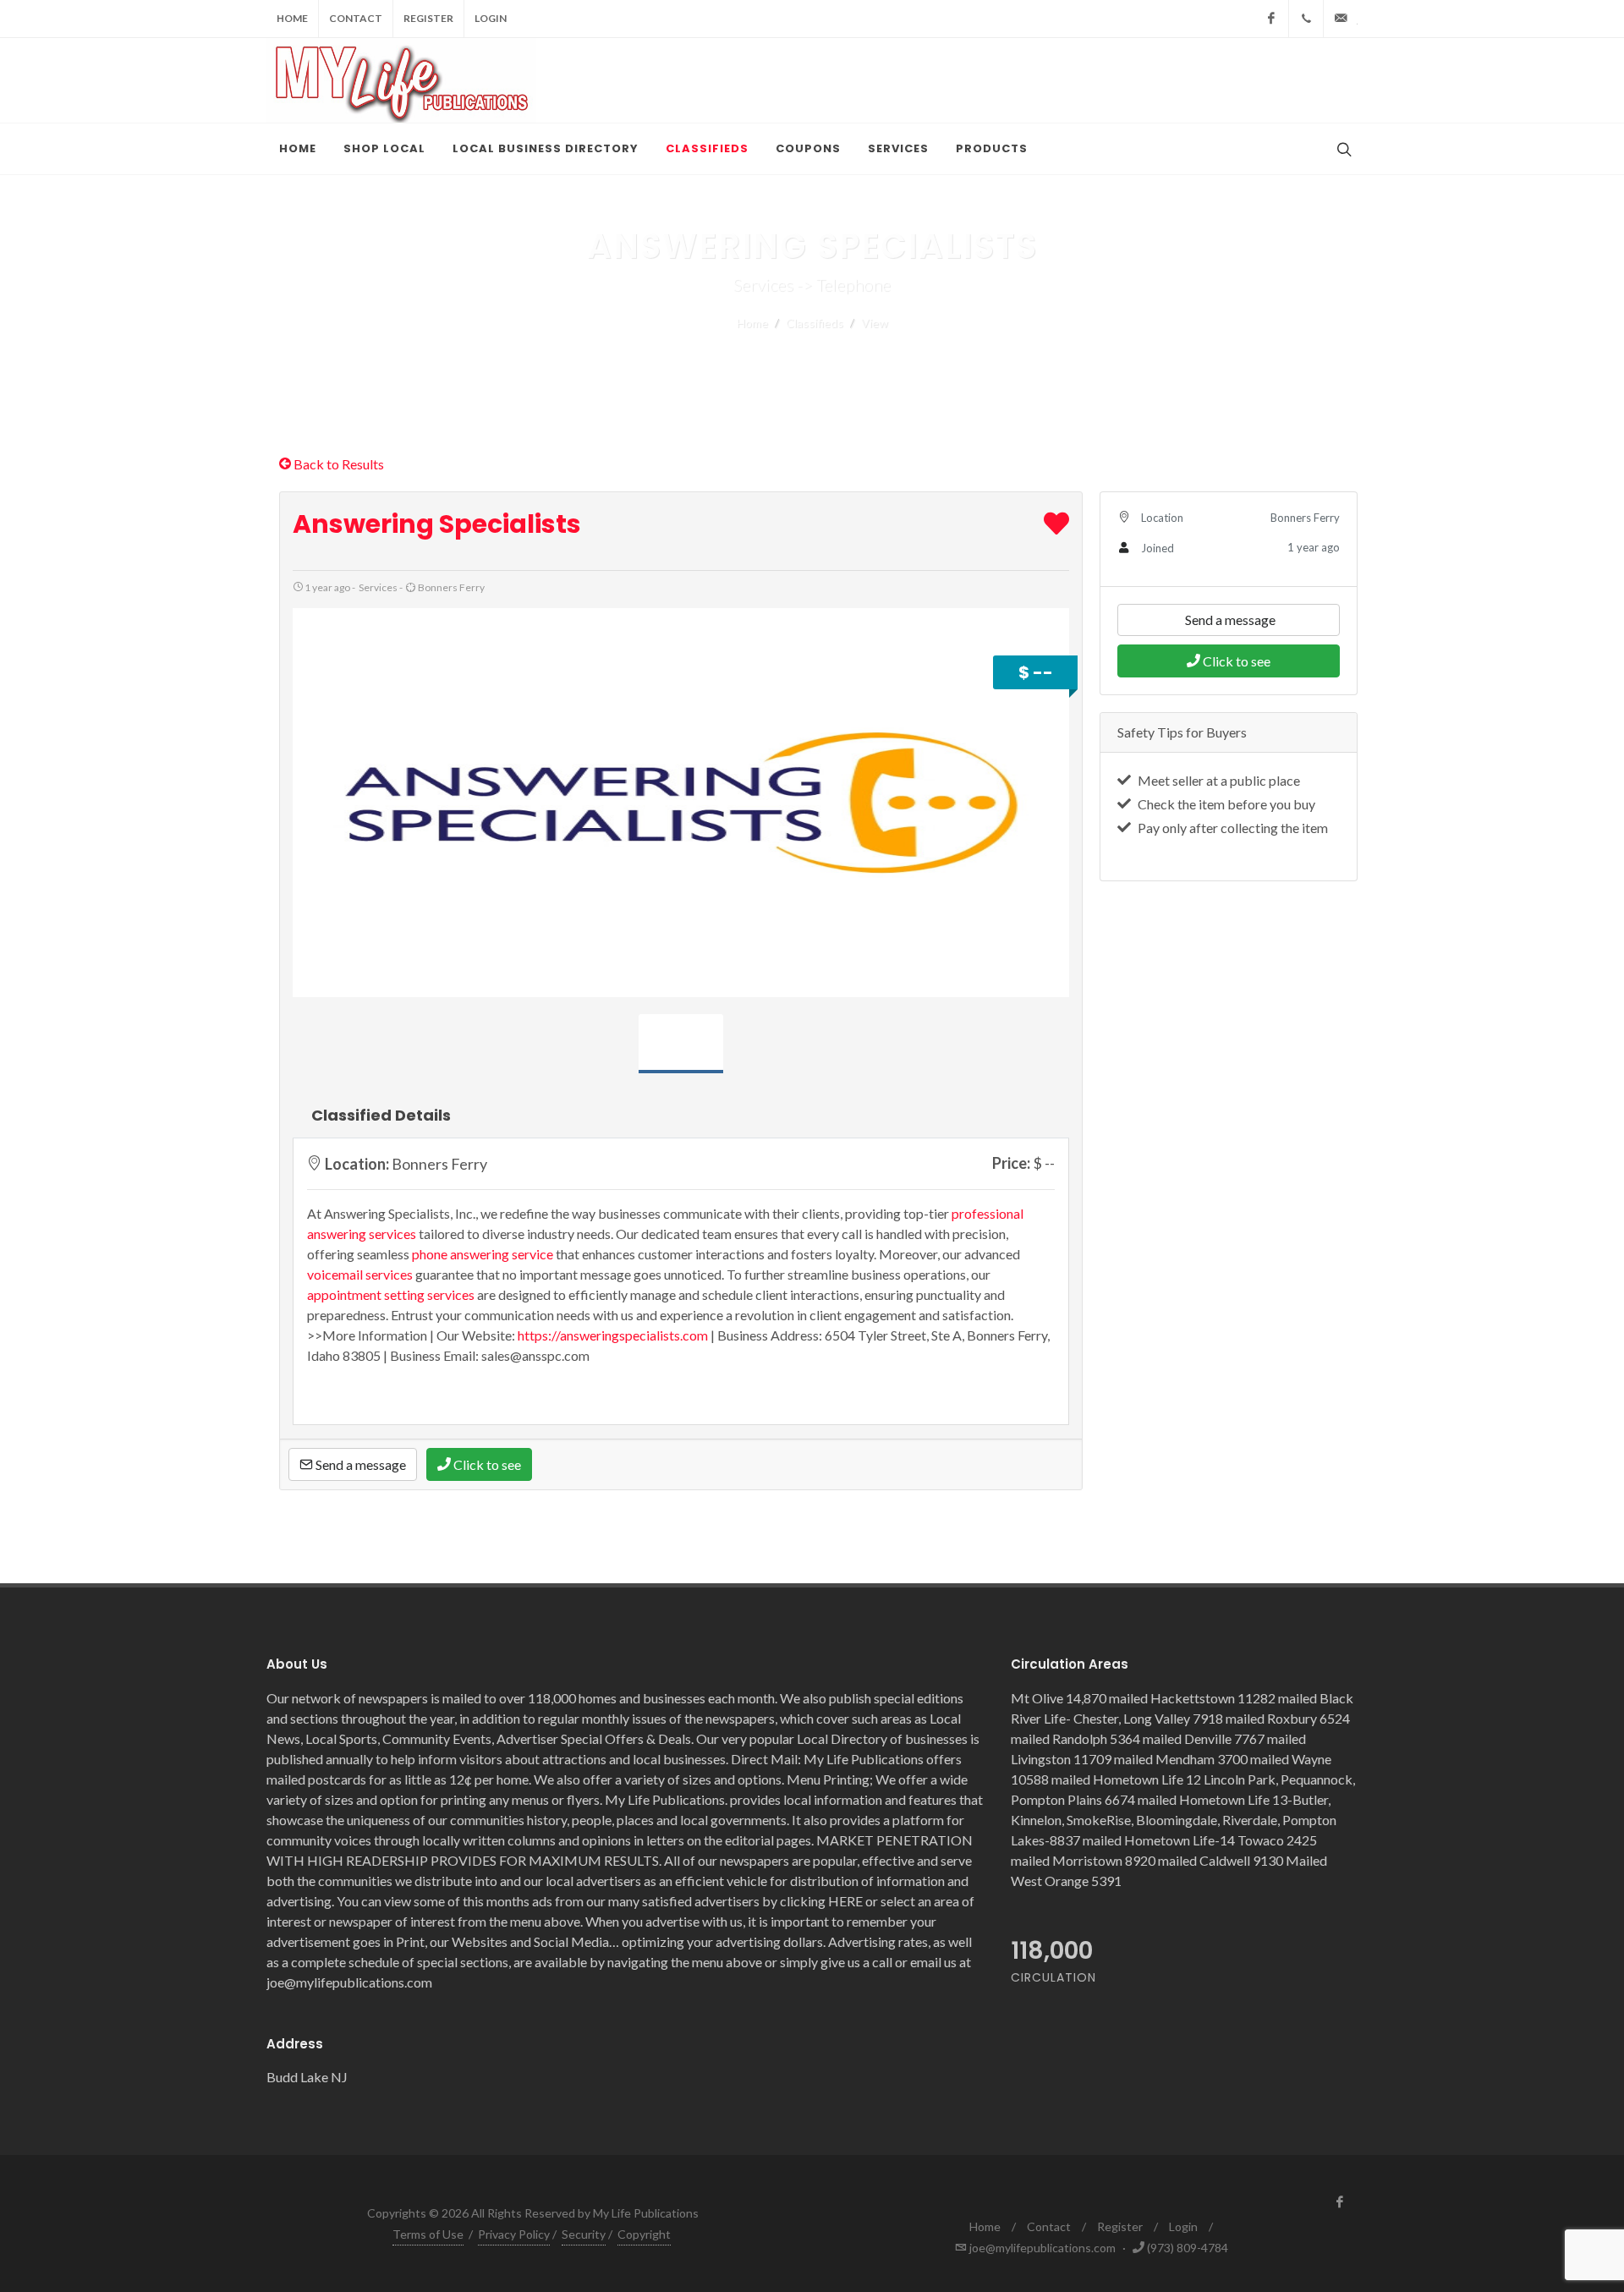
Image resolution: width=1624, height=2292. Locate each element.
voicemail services (360, 1274)
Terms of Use (428, 2234)
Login (491, 18)
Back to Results (337, 464)
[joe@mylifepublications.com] (1341, 19)
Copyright (644, 2234)
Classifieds (815, 323)
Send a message (359, 1464)
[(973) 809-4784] (1306, 19)
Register (428, 18)
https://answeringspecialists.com (613, 1335)
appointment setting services (391, 1294)
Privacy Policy (514, 2234)
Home (292, 18)
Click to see (486, 1464)
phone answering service (483, 1254)
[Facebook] (1271, 19)
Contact (356, 18)
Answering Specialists (437, 524)
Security (584, 2234)
